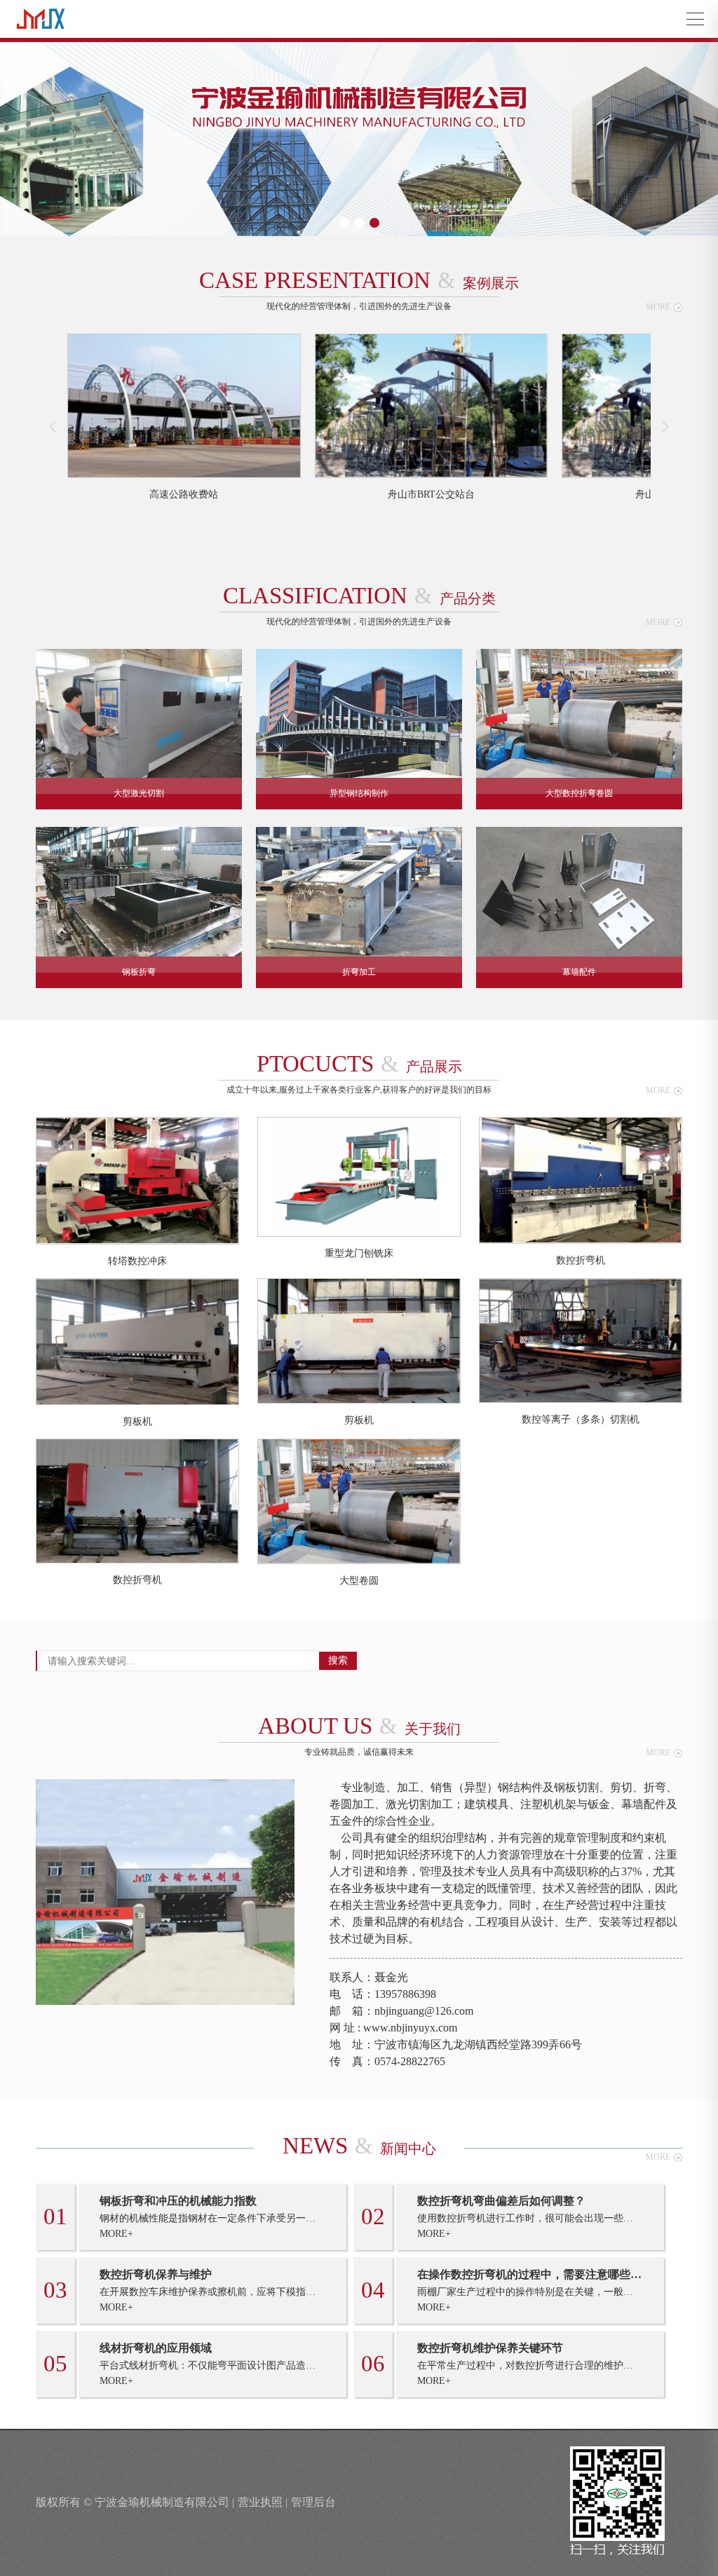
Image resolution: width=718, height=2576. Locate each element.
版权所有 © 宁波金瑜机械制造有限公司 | (135, 2502)
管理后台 (313, 2502)
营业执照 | (263, 2502)
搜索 (338, 1660)
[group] (184, 417)
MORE (658, 307)
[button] (344, 223)
